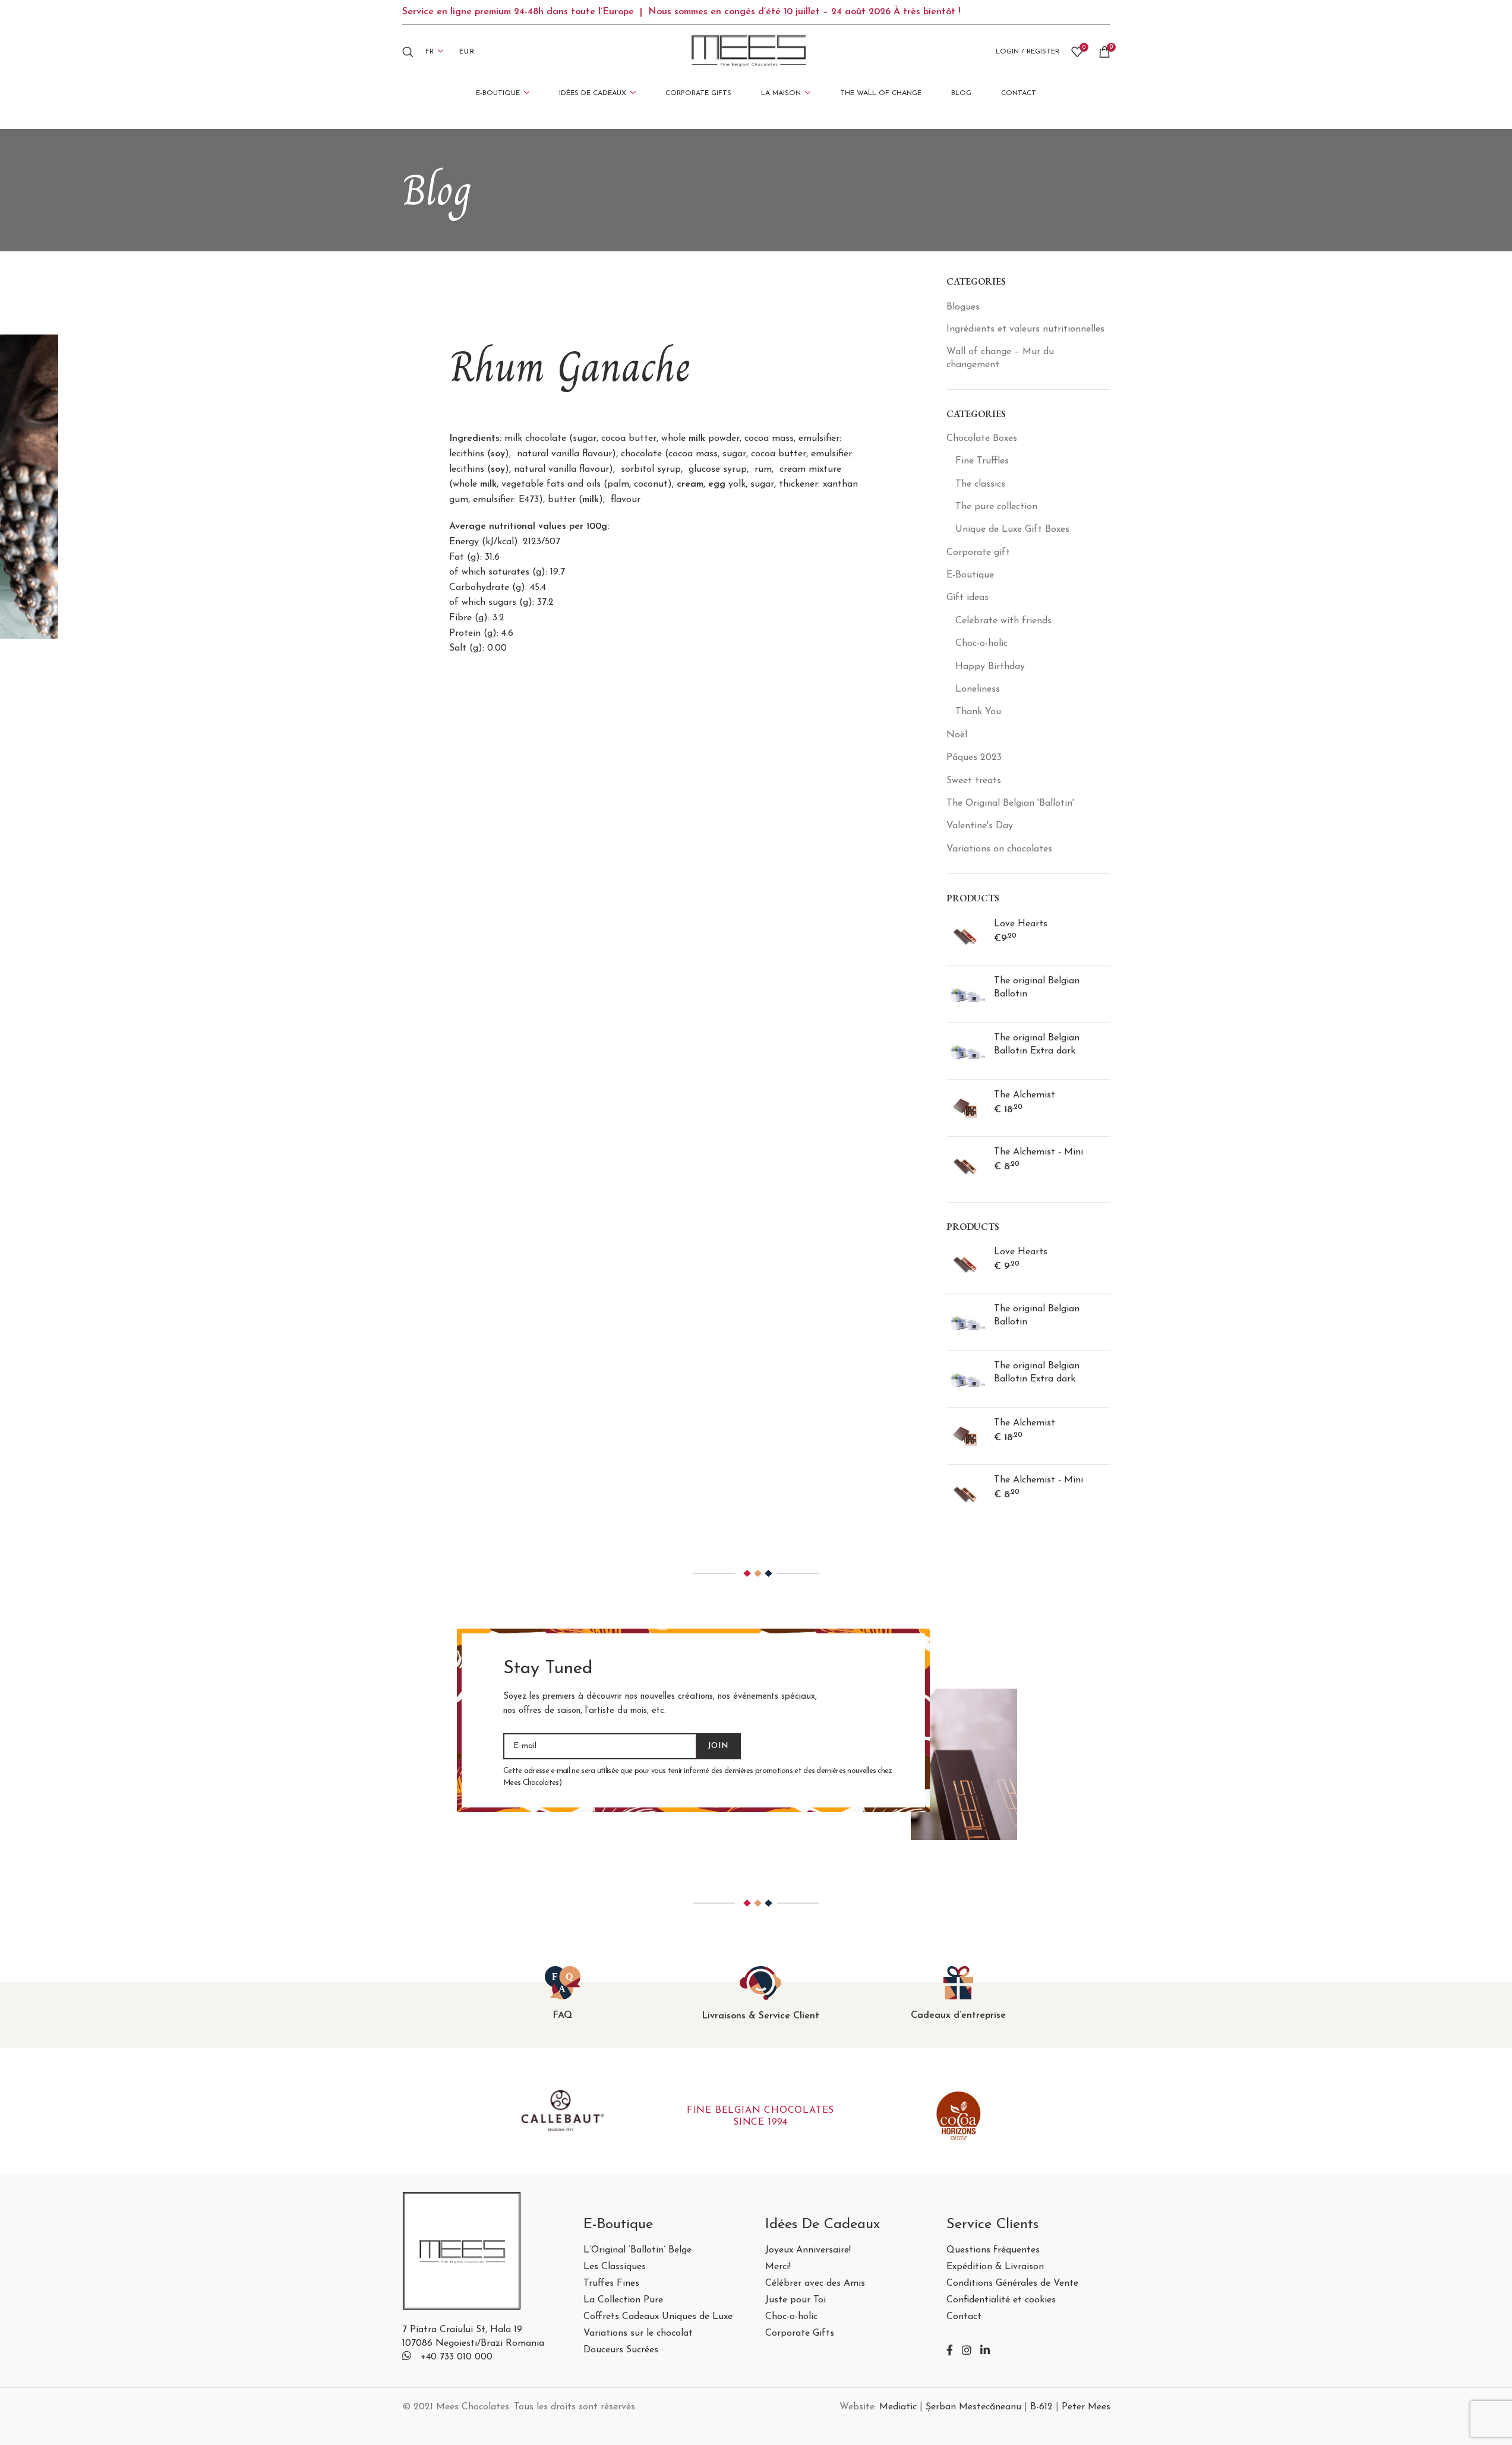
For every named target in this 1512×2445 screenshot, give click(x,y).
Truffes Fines (611, 2284)
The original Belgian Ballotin (1037, 988)
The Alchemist (1025, 1095)
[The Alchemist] (966, 1108)
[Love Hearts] (966, 937)
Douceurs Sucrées (621, 2350)
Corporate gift (978, 553)
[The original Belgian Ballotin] (966, 994)
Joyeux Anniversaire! (808, 2250)
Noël (957, 735)
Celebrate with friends (1003, 621)
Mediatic (898, 2407)
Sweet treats (974, 781)
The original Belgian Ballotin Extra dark (1037, 1045)
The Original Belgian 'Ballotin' (1010, 803)
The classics (980, 484)
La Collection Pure (623, 2300)
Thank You (978, 712)
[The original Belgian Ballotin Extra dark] (966, 1051)
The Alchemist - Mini (1038, 1152)
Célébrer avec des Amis (815, 2284)
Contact (964, 2317)
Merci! (778, 2267)
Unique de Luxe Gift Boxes (1012, 529)
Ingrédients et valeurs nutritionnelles (1025, 329)
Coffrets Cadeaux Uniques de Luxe (658, 2317)
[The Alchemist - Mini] (966, 1165)
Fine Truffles (982, 461)
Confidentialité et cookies (1001, 2300)
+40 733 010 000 (457, 2357)
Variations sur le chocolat (638, 2334)
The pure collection (996, 507)
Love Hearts (1021, 924)
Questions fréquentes (993, 2250)
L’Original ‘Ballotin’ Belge (637, 2250)
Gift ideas (968, 598)
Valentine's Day (980, 826)
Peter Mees (1086, 2407)
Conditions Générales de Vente (1012, 2284)
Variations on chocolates (999, 849)
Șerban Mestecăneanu (973, 2407)
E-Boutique (970, 575)
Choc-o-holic (981, 643)
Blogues (963, 307)
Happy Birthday (990, 667)
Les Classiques (615, 2267)
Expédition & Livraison (995, 2267)
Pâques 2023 (974, 758)
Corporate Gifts (800, 2334)
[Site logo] (749, 51)
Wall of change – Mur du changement (1000, 358)
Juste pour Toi (796, 2300)
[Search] (408, 52)
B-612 (1041, 2407)
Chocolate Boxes (982, 438)
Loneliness (978, 689)
